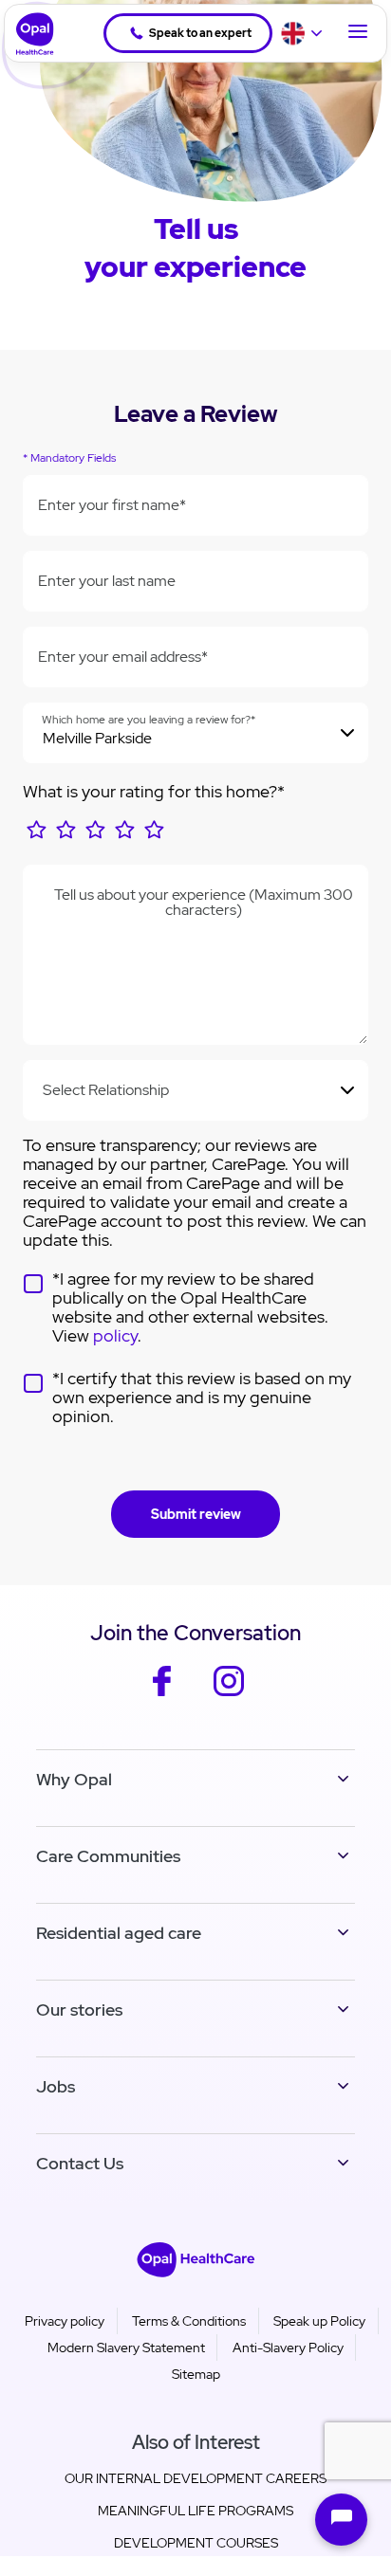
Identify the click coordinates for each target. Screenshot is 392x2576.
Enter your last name (107, 581)
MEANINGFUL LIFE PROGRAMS (196, 2511)
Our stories (79, 2010)
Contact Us (80, 2163)
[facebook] (162, 1694)
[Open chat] (341, 2520)
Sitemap (196, 2374)
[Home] (29, 34)
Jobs (56, 2086)
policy (115, 1335)
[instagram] (229, 1694)
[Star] (36, 836)
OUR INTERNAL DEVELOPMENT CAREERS (196, 2478)
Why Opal (74, 1779)
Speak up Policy (319, 2321)
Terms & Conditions (189, 2321)
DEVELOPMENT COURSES (196, 2543)
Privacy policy (65, 2321)
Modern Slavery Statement (126, 2348)
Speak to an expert (200, 33)
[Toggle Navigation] (358, 33)
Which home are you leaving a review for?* (149, 720)
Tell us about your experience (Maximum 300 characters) (204, 903)
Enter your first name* (112, 505)
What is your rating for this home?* (154, 791)
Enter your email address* (123, 657)
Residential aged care (119, 1933)
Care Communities (108, 1856)
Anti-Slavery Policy (288, 2348)
